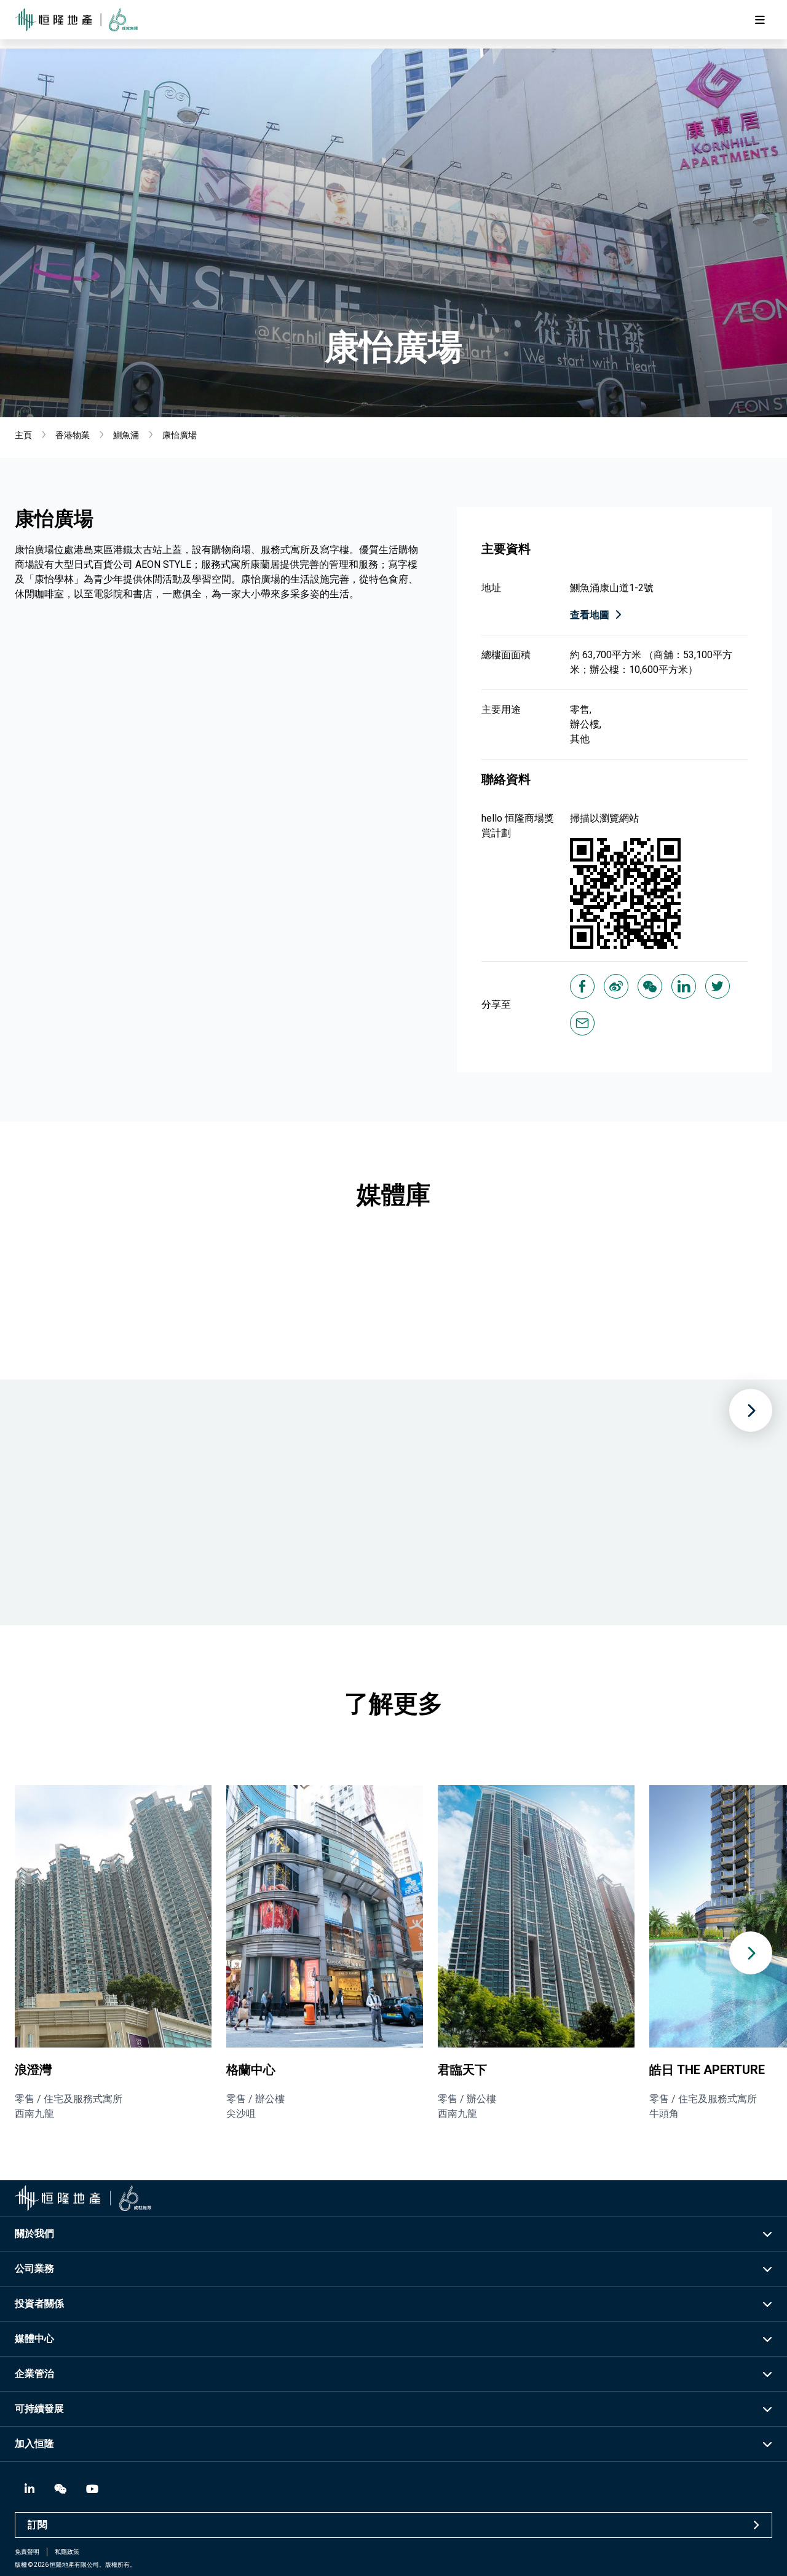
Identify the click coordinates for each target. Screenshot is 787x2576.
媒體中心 (34, 2338)
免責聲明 (27, 2552)
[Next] (751, 1410)
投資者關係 (39, 2303)
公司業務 (34, 2268)
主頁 (23, 435)
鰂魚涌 (126, 435)
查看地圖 (590, 615)
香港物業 (73, 435)
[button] (751, 1953)
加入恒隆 (34, 2444)
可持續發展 (39, 2409)
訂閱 (38, 2525)
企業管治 (34, 2374)
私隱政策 (67, 2552)
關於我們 (34, 2233)
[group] (113, 1953)
